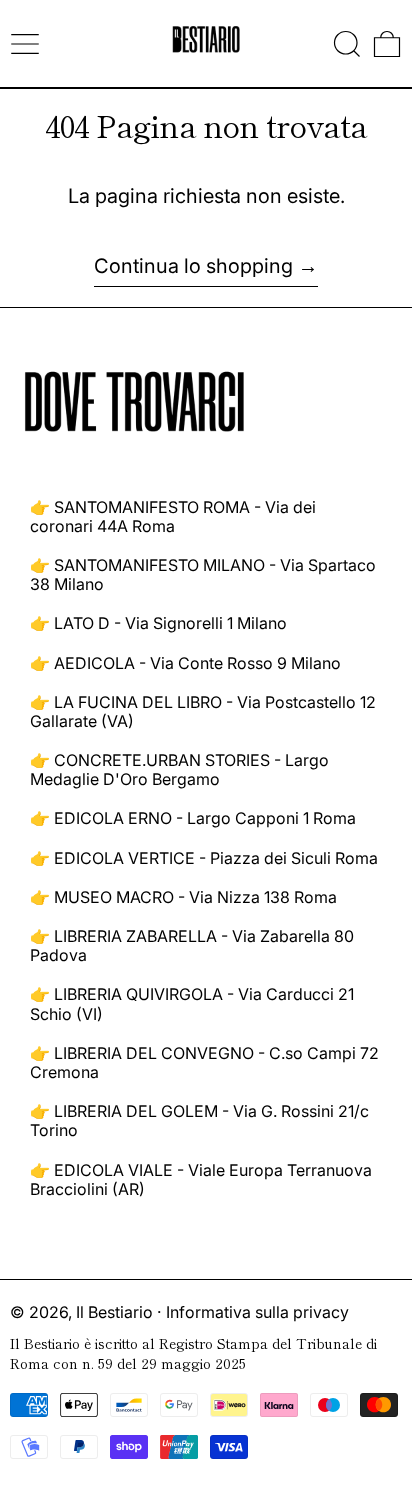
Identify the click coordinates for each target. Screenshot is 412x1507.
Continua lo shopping (193, 266)
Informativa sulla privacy (257, 1312)
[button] (347, 44)
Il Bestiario (114, 1312)
